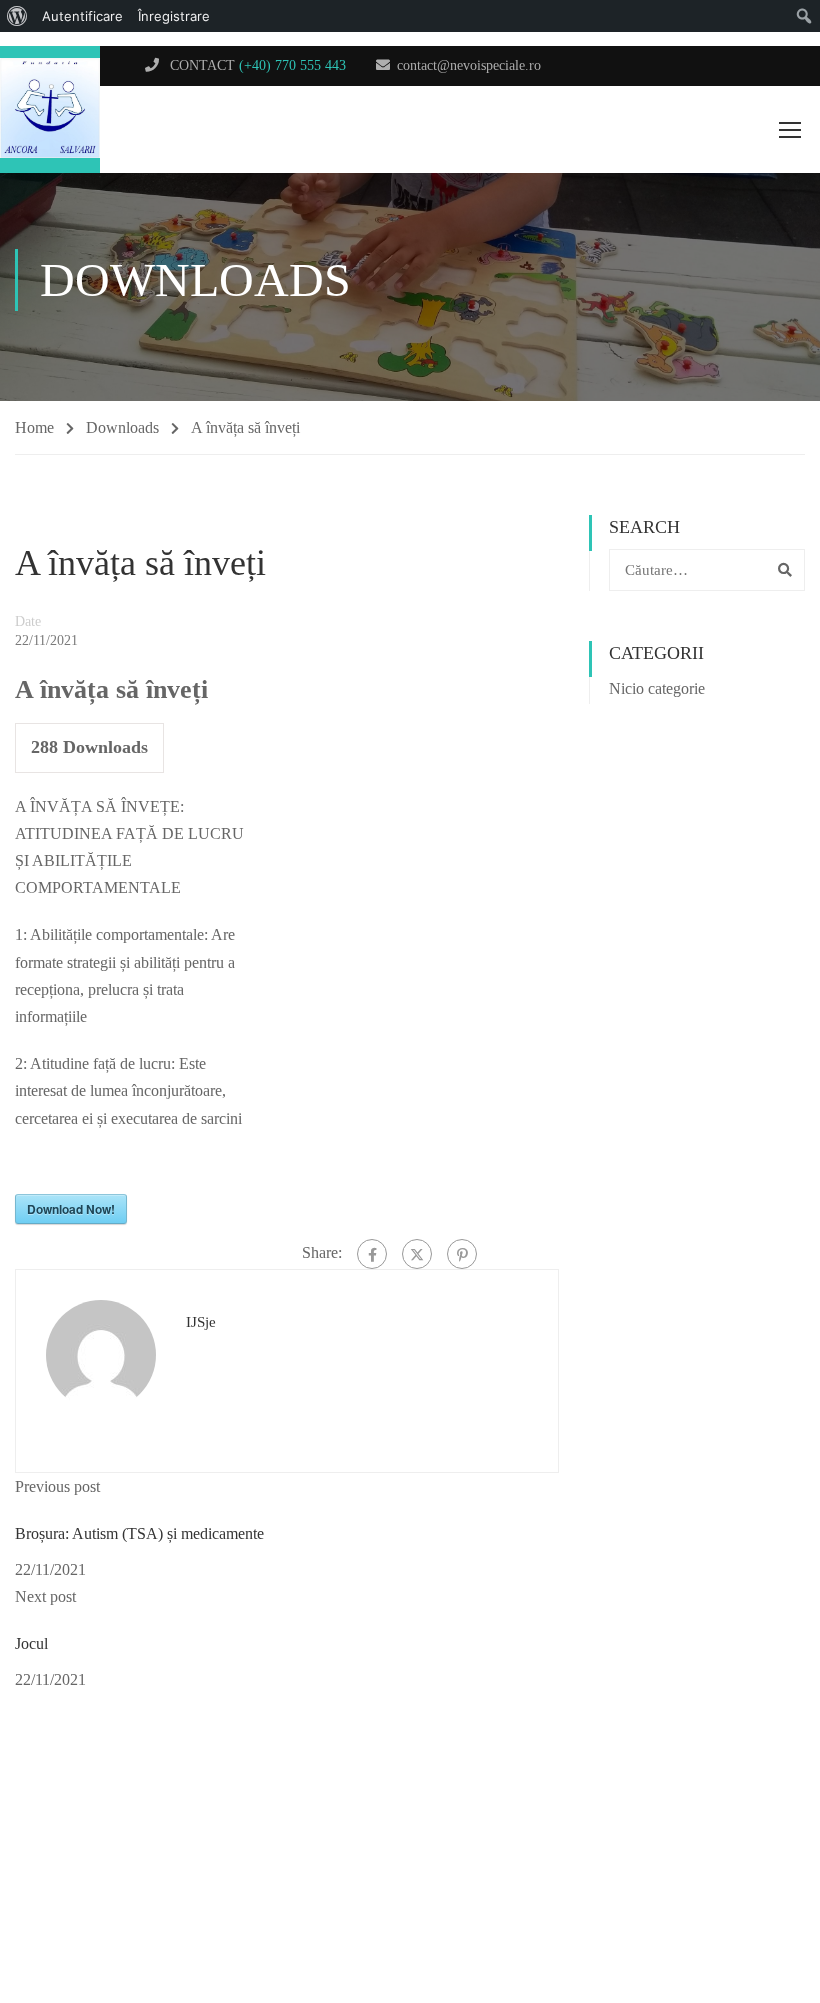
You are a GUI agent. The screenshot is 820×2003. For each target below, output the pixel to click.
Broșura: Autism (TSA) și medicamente (139, 1533)
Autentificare (82, 16)
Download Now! (71, 1209)
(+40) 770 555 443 (292, 65)
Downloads (122, 427)
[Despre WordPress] (17, 16)
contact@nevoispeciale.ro (469, 65)
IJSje (201, 1322)
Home (34, 427)
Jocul (31, 1643)
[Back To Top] (735, 1908)
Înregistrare (174, 16)
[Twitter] (417, 1254)
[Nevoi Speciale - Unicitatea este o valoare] (50, 109)
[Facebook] (372, 1254)
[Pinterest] (462, 1254)
